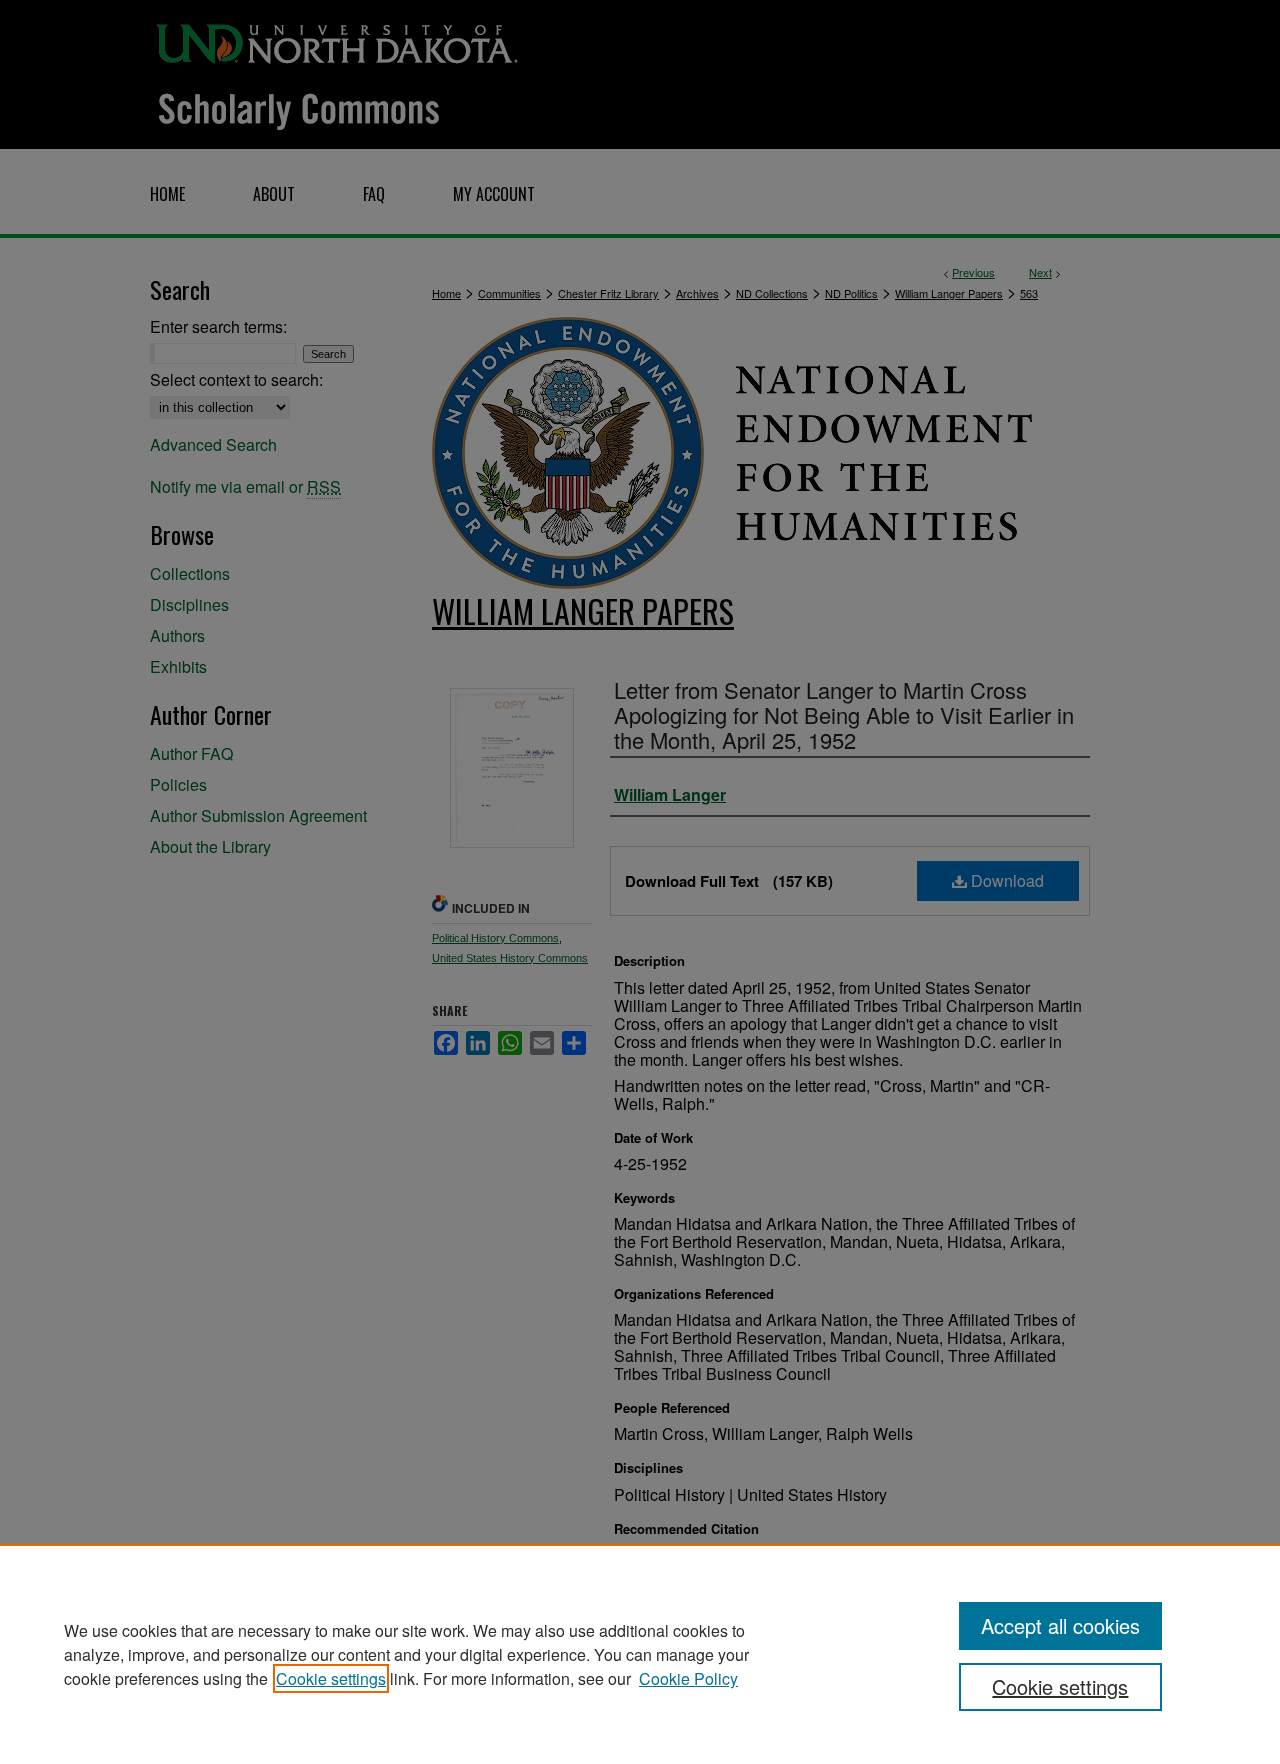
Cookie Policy (688, 1678)
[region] (640, 1654)
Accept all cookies (1060, 1625)
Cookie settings (331, 1678)
